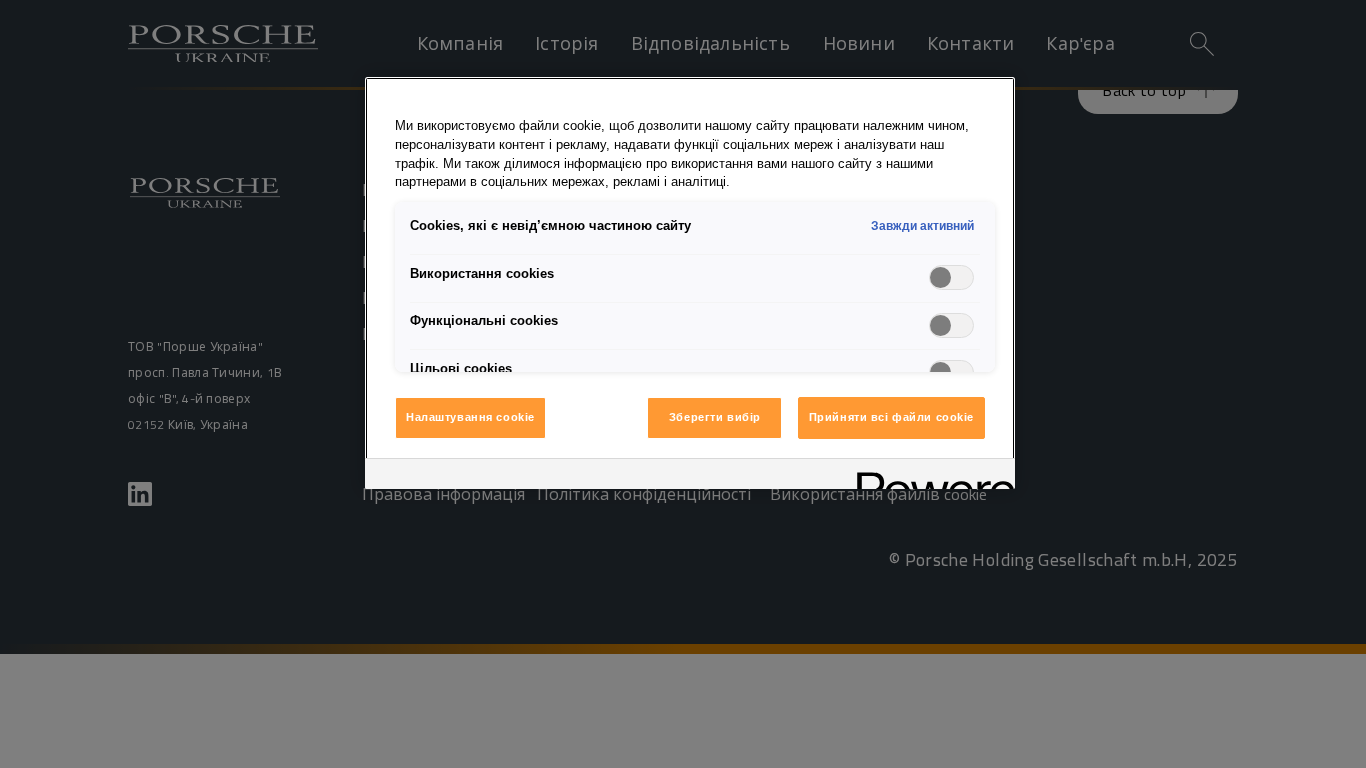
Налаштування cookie (470, 417)
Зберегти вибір (715, 417)
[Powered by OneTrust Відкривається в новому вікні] (929, 476)
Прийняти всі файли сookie (891, 417)
